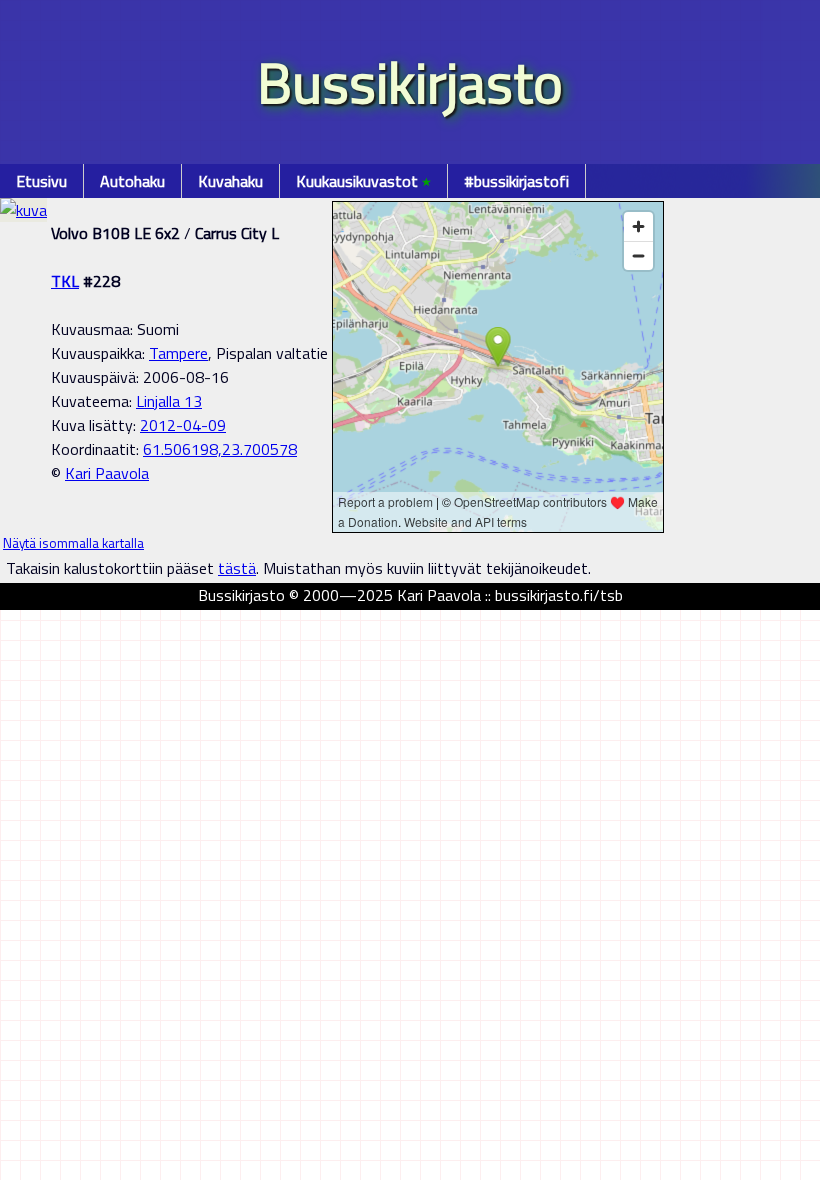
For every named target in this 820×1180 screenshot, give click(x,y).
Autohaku (132, 181)
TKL (65, 281)
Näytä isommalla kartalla (73, 543)
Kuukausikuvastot (363, 181)
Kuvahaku (230, 181)
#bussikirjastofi (516, 181)
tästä (237, 568)
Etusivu (41, 181)
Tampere (178, 353)
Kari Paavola (107, 473)
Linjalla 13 (169, 401)
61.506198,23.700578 (220, 449)
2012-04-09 (183, 425)
